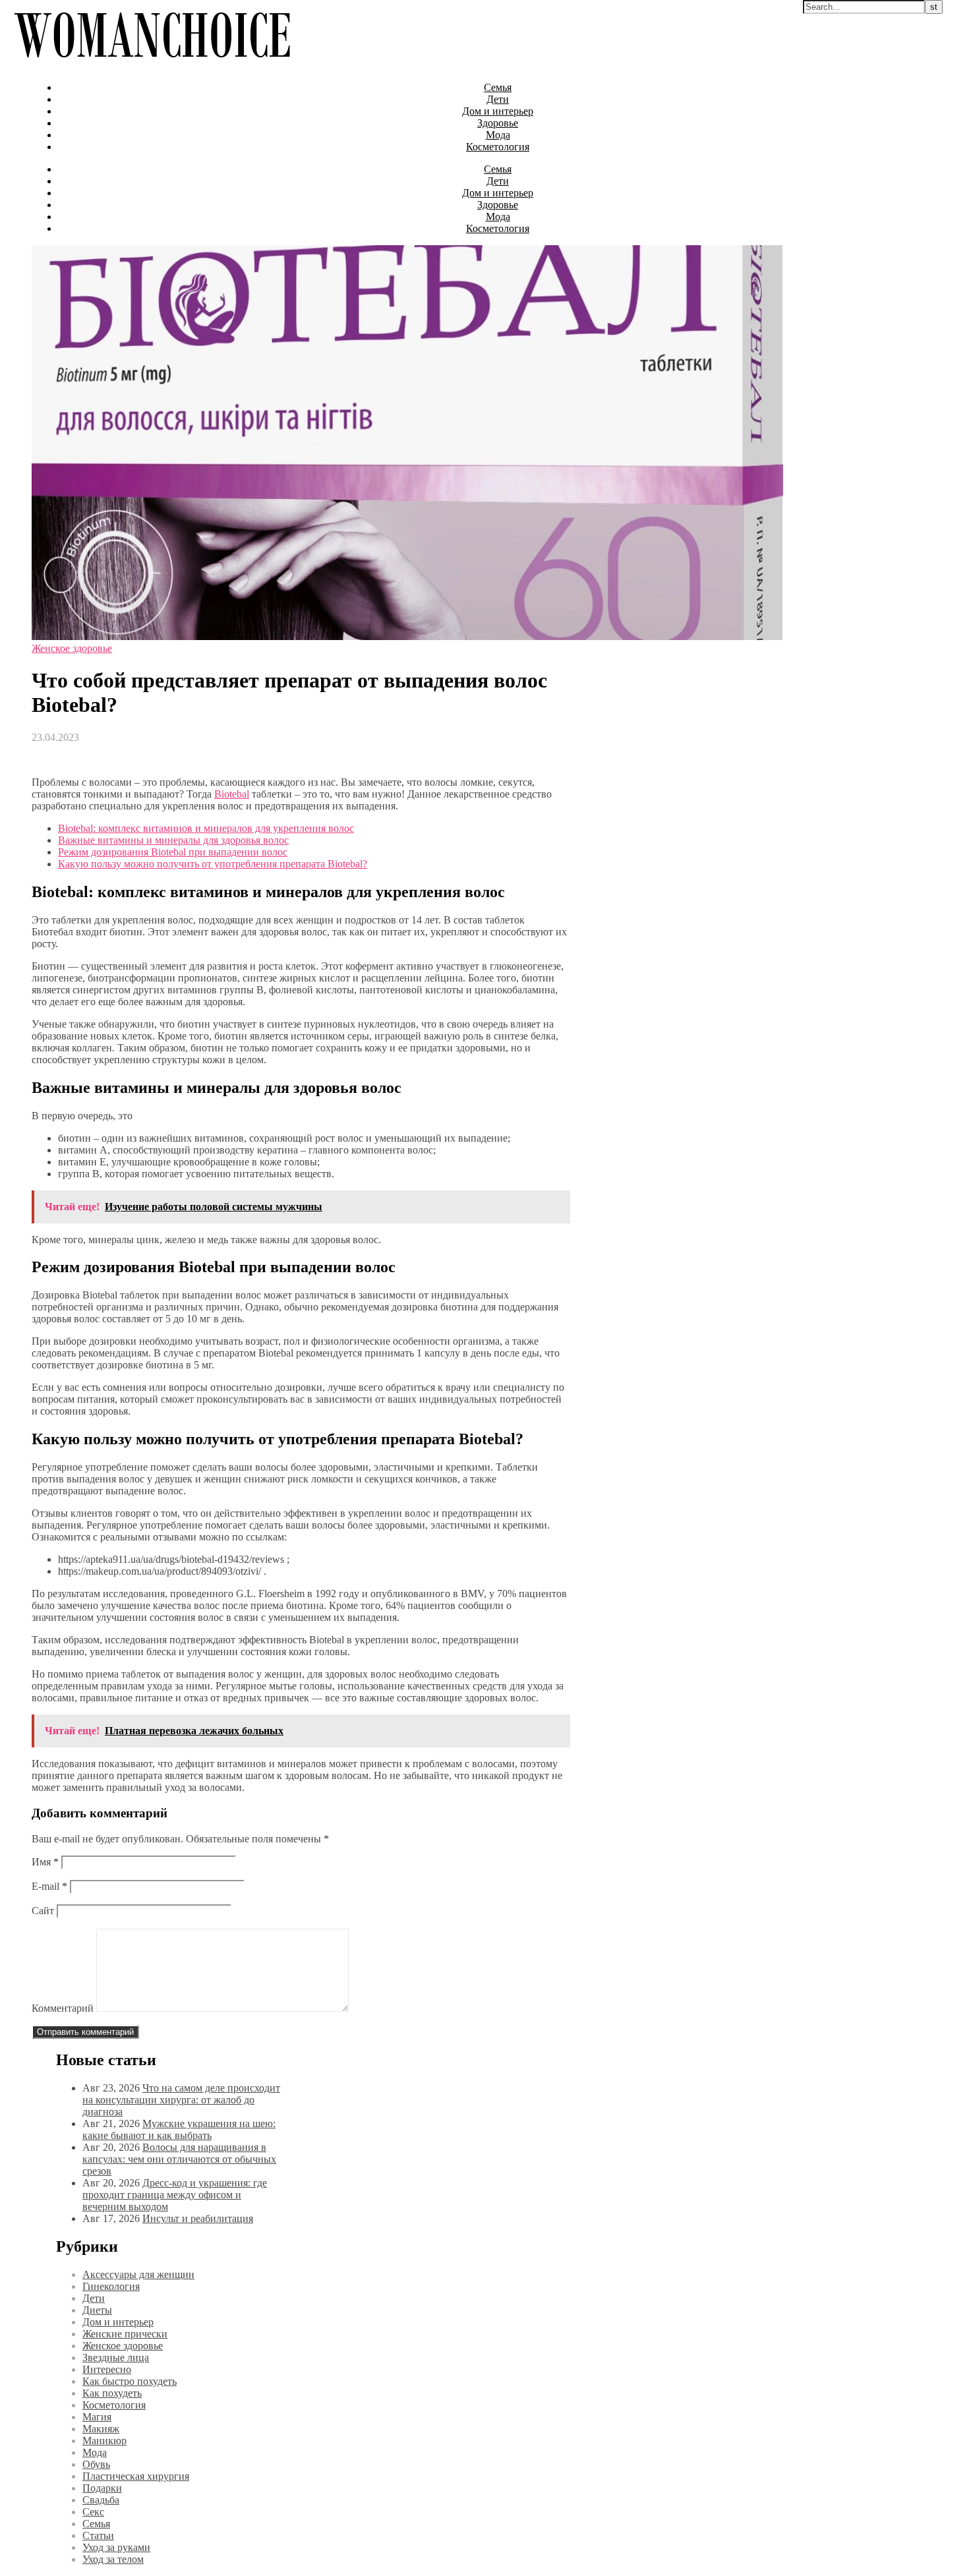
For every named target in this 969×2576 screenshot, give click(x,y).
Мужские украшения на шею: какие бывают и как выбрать (179, 2129)
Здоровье (498, 123)
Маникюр (104, 2441)
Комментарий (63, 2008)
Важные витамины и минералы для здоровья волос (173, 840)
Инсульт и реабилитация (198, 2218)
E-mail (49, 1886)
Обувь (96, 2464)
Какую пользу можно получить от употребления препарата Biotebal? (213, 864)
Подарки (102, 2488)
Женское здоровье (72, 648)
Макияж (101, 2429)
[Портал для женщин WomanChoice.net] (152, 65)
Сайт (43, 1911)
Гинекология (111, 2286)
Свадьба (101, 2500)
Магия (97, 2417)
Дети (498, 99)
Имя (45, 1862)
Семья (498, 87)
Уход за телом (113, 2559)
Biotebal (232, 794)
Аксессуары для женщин (138, 2274)
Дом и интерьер (498, 111)
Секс (93, 2512)
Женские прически (125, 2334)
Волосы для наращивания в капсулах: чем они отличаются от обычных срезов (179, 2159)
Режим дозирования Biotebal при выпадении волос (173, 852)
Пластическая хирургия (136, 2476)
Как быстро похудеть (130, 2381)
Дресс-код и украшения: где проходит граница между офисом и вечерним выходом (175, 2195)
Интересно (107, 2369)
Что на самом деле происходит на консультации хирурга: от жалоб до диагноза (181, 2100)
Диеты (97, 2310)
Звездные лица (116, 2357)
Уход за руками (116, 2547)
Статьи (98, 2535)
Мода (498, 135)
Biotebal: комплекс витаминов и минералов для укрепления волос (206, 828)
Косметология (498, 147)
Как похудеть (112, 2393)
